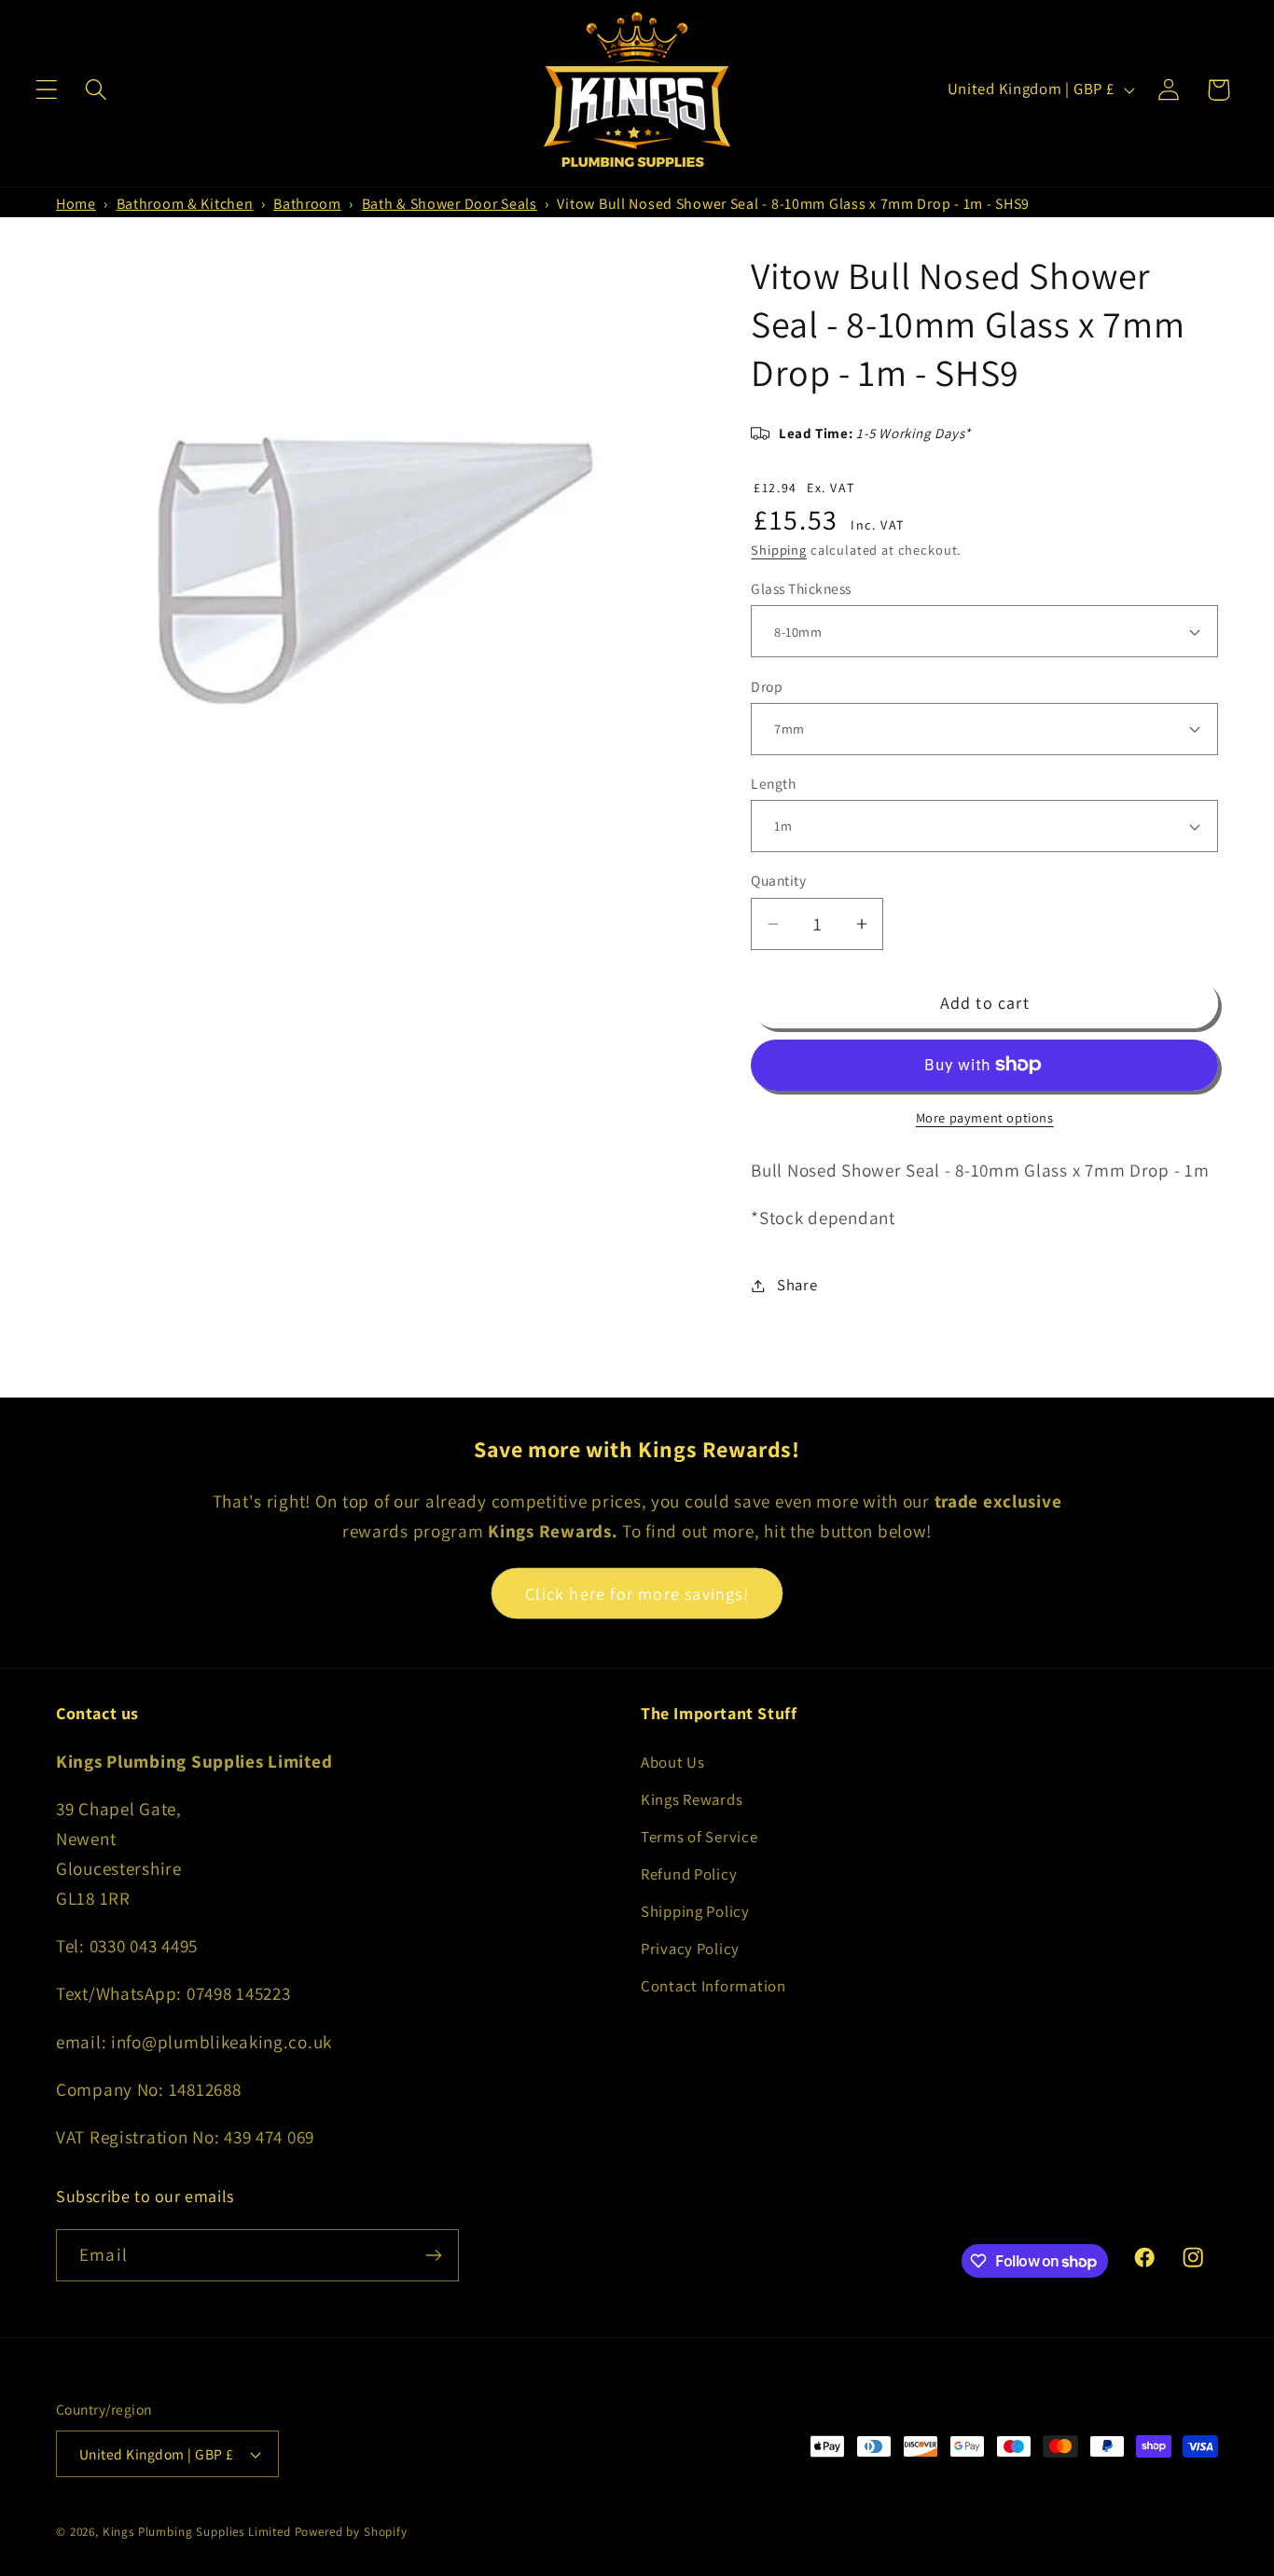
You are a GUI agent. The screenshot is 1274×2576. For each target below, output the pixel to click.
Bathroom (307, 204)
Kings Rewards (692, 1799)
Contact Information (713, 1986)
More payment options (985, 1117)
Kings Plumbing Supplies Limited (197, 2532)
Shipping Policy (695, 1911)
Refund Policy (689, 1874)
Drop (767, 686)
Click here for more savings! (637, 1594)
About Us (673, 1762)
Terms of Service (699, 1837)
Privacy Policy (690, 1949)
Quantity (778, 880)
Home (76, 204)
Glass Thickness (801, 588)
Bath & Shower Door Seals (450, 204)
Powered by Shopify (351, 2532)
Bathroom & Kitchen (185, 204)
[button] (47, 90)
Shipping (779, 550)
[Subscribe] (433, 2255)
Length (773, 783)
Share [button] (797, 1285)
